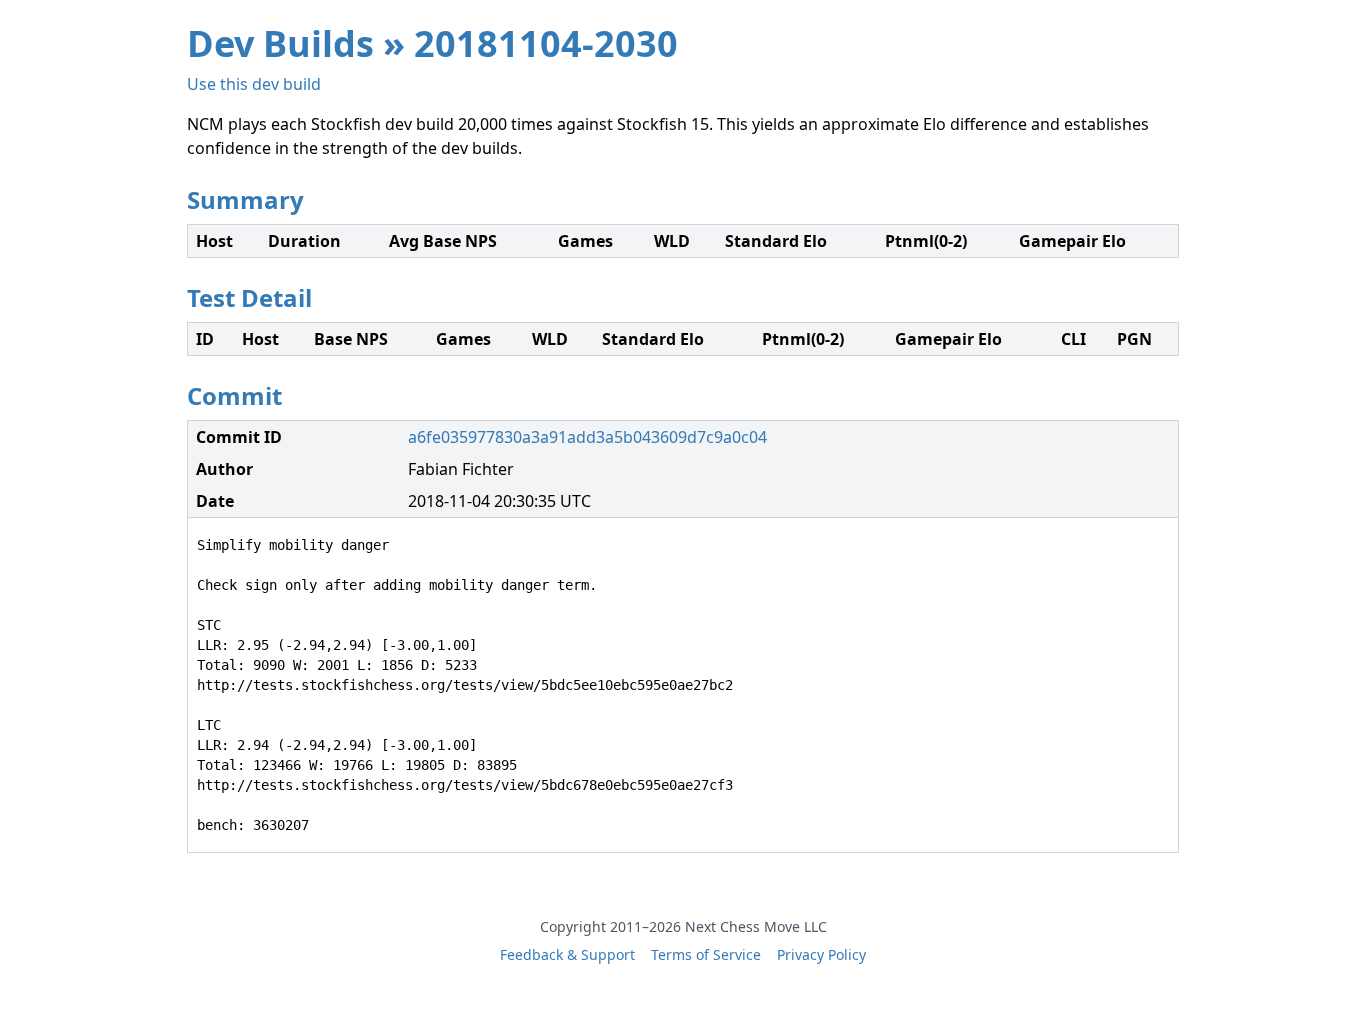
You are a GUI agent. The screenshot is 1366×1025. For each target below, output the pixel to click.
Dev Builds (280, 43)
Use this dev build (254, 84)
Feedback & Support (567, 954)
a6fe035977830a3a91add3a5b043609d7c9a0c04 (587, 437)
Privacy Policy (821, 954)
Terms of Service (706, 954)
